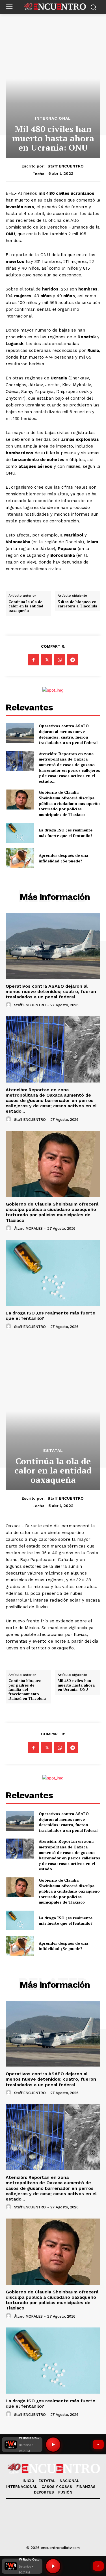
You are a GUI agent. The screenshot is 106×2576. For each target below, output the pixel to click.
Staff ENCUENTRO (66, 166)
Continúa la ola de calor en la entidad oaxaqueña (26, 606)
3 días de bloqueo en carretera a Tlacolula (77, 604)
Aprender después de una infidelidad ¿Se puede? (63, 858)
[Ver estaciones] (98, 2566)
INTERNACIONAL (53, 118)
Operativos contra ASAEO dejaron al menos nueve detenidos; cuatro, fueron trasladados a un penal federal (68, 734)
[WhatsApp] (60, 660)
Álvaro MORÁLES (28, 1228)
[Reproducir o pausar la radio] (53, 2566)
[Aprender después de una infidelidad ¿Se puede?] (20, 858)
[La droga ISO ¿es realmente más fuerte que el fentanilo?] (20, 833)
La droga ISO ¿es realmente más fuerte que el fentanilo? (66, 833)
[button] (22, 2566)
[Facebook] (34, 660)
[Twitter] (47, 660)
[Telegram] (73, 660)
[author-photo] (9, 1005)
